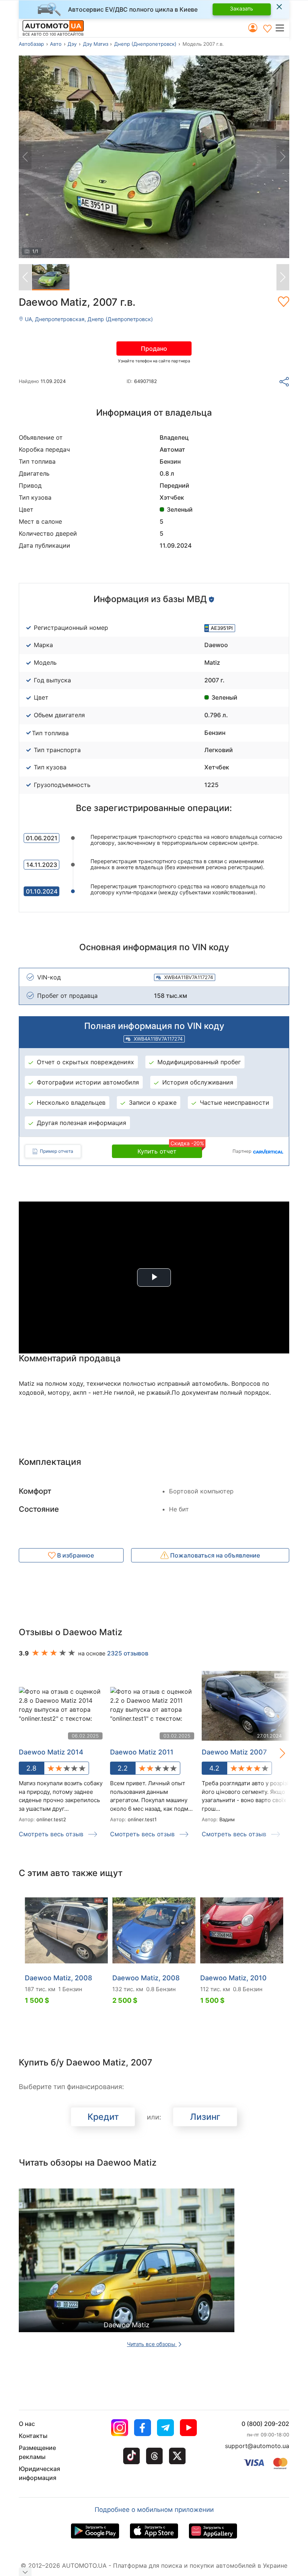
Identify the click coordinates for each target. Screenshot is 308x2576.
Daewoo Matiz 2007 (234, 1752)
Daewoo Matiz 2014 (51, 1752)
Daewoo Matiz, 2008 (58, 1978)
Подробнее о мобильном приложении (154, 2510)
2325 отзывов (128, 1653)
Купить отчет (170, 1150)
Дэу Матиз (96, 44)
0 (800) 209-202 (265, 2424)
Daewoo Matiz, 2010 (233, 1978)
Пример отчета (57, 1151)
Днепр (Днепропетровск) (145, 44)
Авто (56, 44)
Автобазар (31, 44)
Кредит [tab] (103, 2117)
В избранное (75, 1555)
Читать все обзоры (152, 2344)
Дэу (72, 44)
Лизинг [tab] (205, 2117)
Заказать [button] (242, 8)
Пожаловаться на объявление (214, 1555)
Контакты (33, 2436)
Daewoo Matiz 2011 (142, 1752)
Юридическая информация (39, 2473)
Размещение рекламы (37, 2452)
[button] (282, 28)
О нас (27, 2424)
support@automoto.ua (257, 2446)
